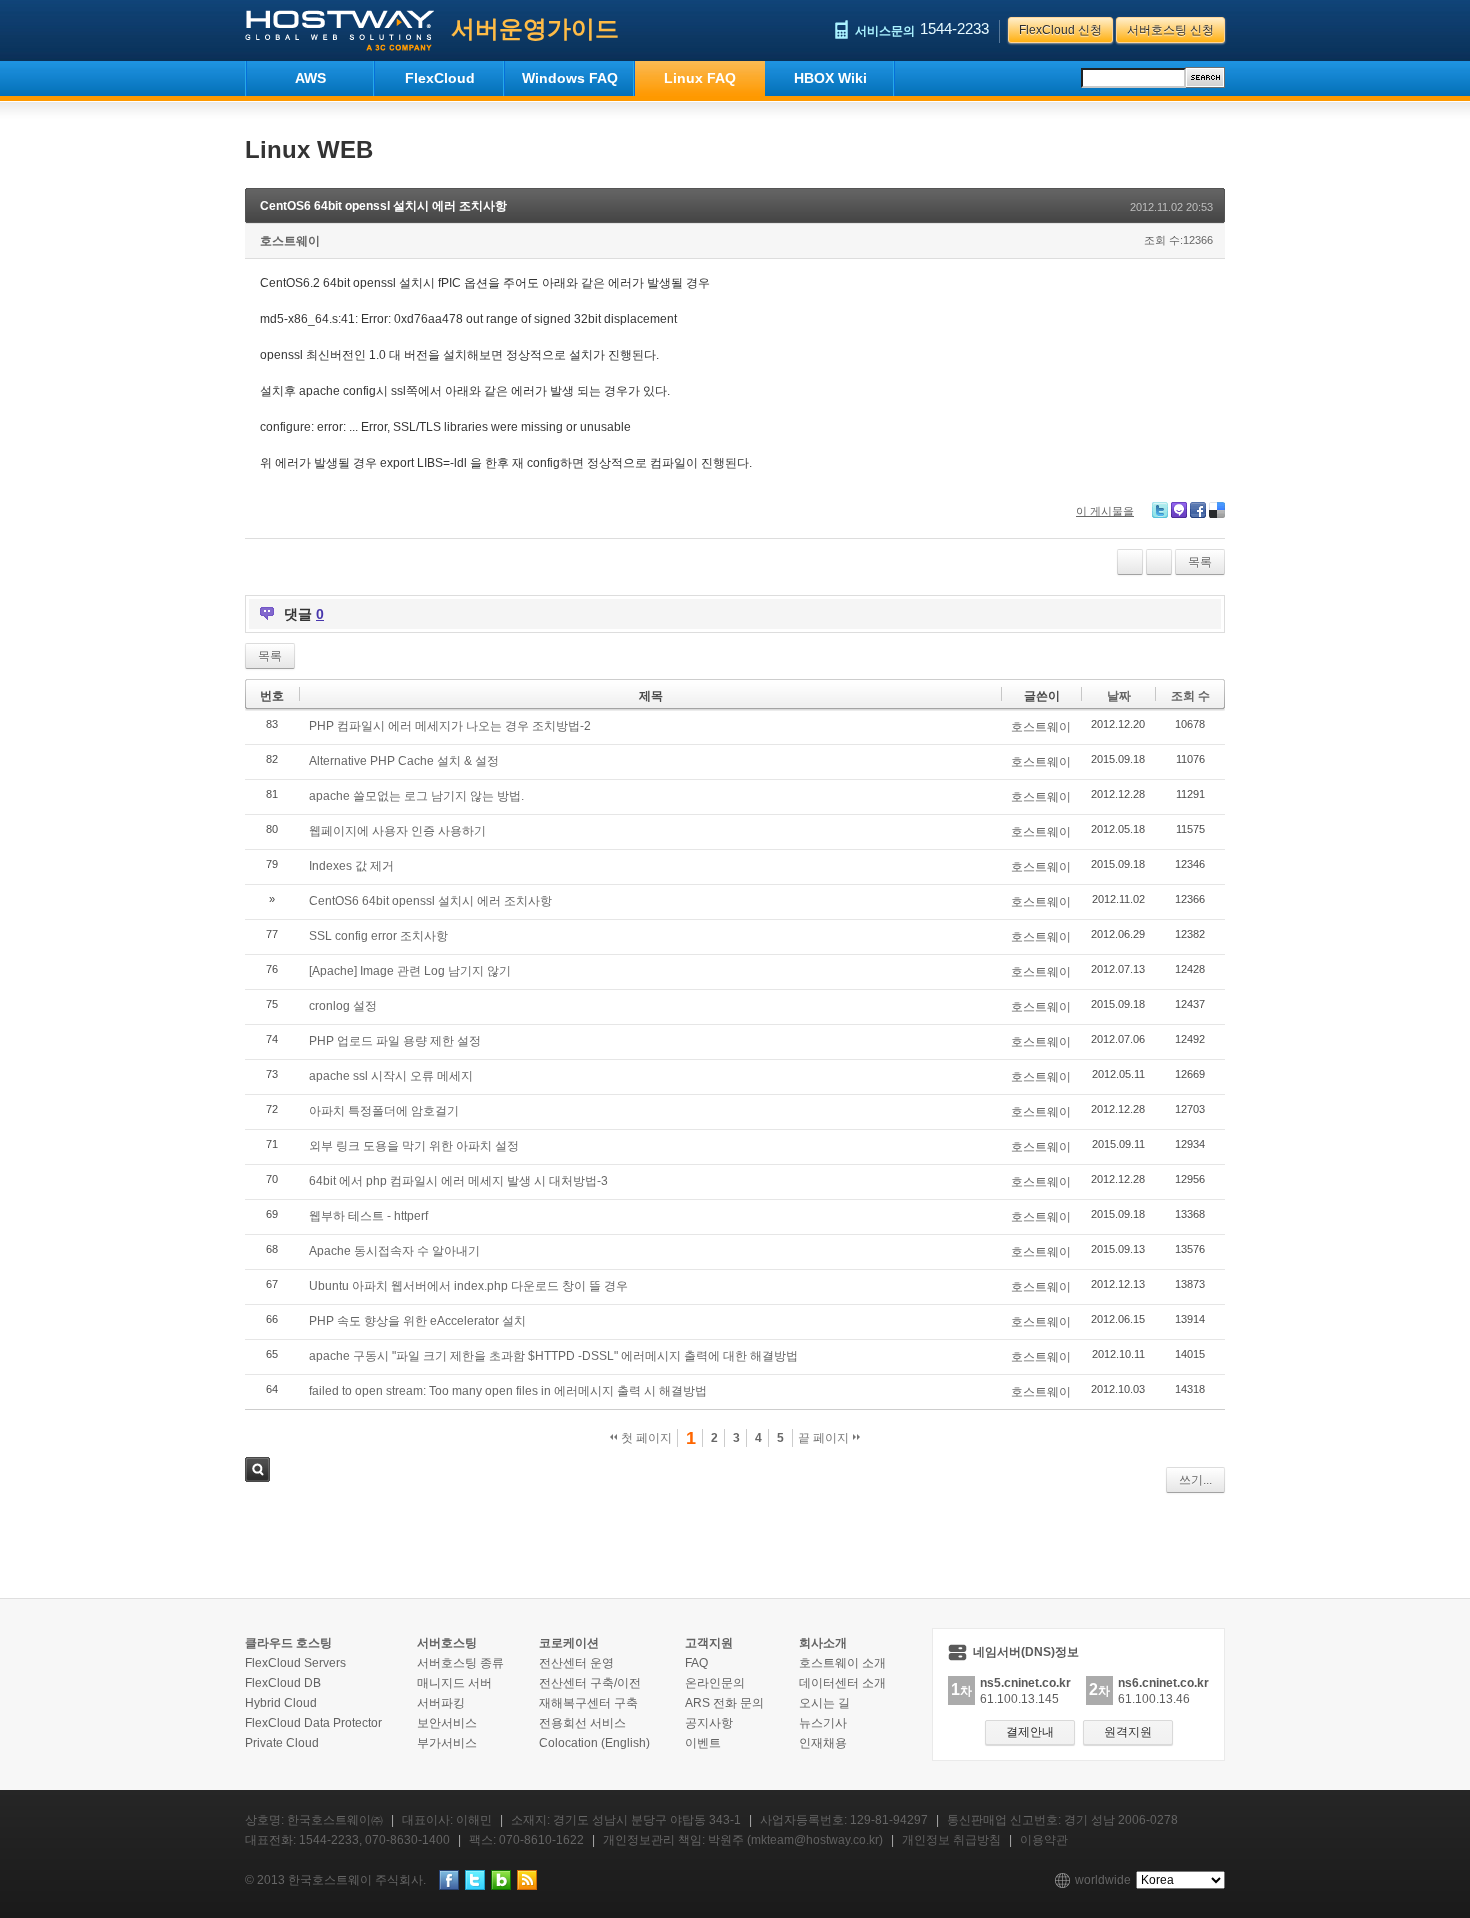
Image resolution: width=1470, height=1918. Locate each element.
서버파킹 (441, 1703)
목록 (1200, 562)
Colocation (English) (594, 1743)
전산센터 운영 (576, 1663)
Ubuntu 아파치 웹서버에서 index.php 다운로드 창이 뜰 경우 (468, 1286)
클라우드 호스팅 (288, 1643)
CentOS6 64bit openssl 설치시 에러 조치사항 (383, 206)
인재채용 (823, 1743)
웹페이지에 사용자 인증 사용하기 (397, 831)
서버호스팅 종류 (460, 1663)
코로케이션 (569, 1643)
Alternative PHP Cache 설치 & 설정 (404, 761)
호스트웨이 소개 (842, 1663)
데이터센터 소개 (842, 1683)
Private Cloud (282, 1743)
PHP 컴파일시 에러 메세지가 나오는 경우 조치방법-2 (450, 726)
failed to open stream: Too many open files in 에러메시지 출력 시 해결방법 (508, 1391)
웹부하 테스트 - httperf (368, 1216)
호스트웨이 (290, 241)
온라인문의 (715, 1683)
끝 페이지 (825, 1438)
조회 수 (1190, 696)
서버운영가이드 (535, 28)
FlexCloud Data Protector (313, 1723)
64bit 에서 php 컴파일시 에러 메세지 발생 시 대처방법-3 (458, 1181)
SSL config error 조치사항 (378, 936)
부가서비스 (447, 1743)
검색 (257, 1469)
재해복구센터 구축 (588, 1703)
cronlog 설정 (343, 1006)
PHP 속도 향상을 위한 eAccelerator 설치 (417, 1321)
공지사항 (709, 1723)
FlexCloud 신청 (1060, 30)
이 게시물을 (1105, 511)
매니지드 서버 (454, 1683)
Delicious (1217, 510)
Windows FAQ (570, 78)
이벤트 (703, 1743)
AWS (310, 78)
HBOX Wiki (830, 78)
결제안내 (1030, 1732)
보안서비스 (447, 1723)
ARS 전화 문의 (724, 1703)
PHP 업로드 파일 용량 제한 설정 (395, 1041)
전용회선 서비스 (582, 1723)
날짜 (1119, 696)
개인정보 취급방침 (951, 1840)
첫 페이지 (645, 1438)
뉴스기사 (823, 1723)
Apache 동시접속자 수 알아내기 (394, 1251)
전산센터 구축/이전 (590, 1683)
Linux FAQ (700, 78)
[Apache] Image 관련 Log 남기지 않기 (410, 971)
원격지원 (1128, 1732)
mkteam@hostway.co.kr (815, 1840)
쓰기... (1195, 1480)
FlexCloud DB (283, 1683)
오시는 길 (824, 1703)
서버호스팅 (447, 1643)
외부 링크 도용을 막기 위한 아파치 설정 (414, 1146)
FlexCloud (440, 78)
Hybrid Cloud (281, 1703)
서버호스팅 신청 (1170, 30)
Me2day (1179, 510)
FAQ (696, 1663)
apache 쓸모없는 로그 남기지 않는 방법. (416, 796)
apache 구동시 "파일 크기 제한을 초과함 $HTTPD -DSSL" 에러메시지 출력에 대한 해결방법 (553, 1356)
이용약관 (1044, 1840)
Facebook (1198, 510)
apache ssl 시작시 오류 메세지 (391, 1076)
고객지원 (709, 1643)
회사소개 (823, 1643)
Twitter (1160, 510)
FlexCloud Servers (295, 1663)
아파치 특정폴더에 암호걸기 (384, 1111)
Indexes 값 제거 (351, 866)
